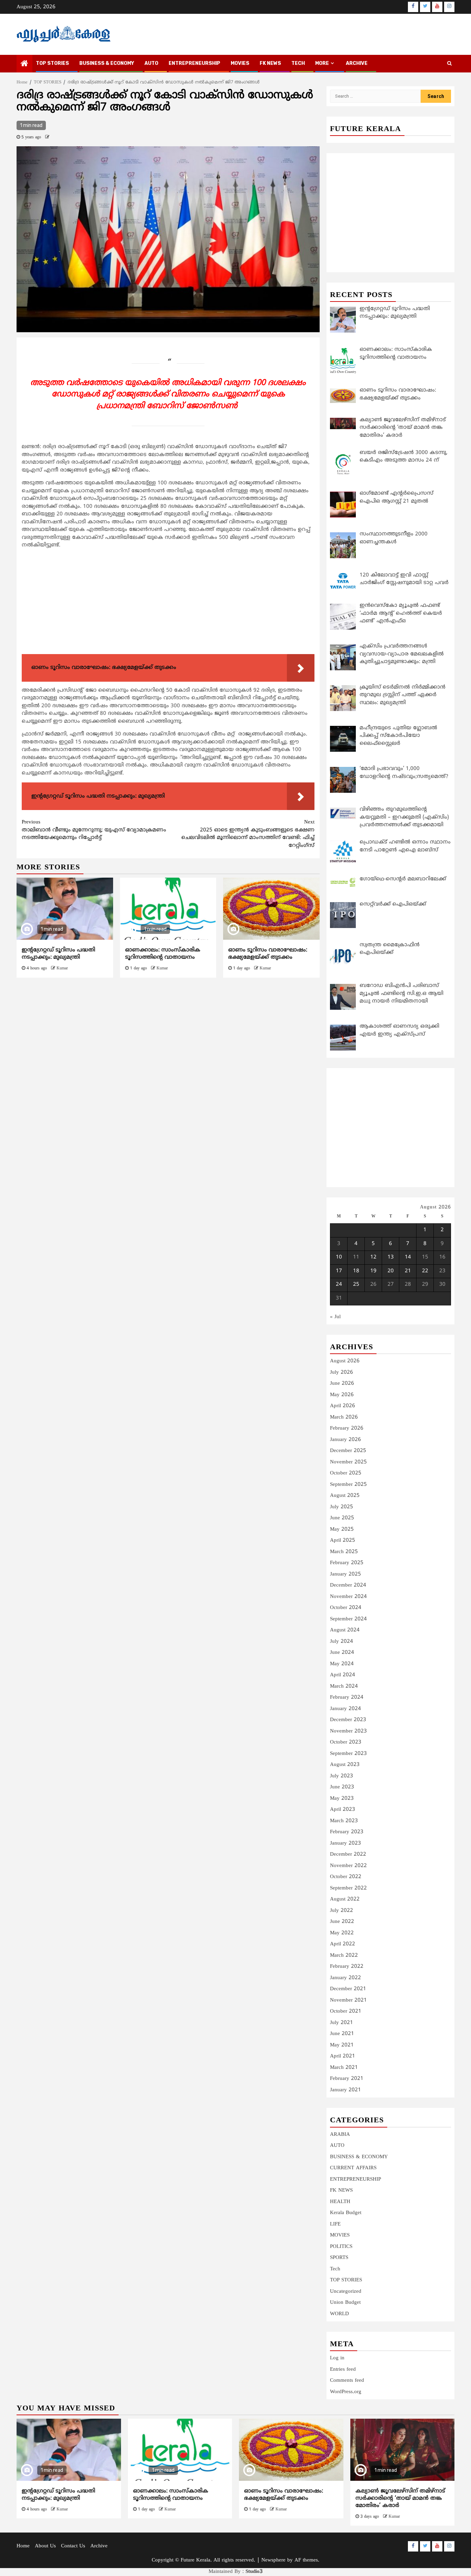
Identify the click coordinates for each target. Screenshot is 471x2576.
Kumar (62, 969)
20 (391, 1271)
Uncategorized (346, 2292)
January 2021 (345, 2090)
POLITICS (341, 2247)
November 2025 (348, 1462)
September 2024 (348, 1619)
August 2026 (345, 1361)
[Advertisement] (168, 603)
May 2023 (342, 1799)
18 (356, 1271)
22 (425, 1271)
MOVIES (240, 63)
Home (23, 2546)
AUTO (151, 63)
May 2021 (342, 2045)
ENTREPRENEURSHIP (194, 63)
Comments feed (347, 2381)
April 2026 (343, 1406)
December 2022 (348, 1854)
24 (339, 1285)
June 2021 (342, 2034)
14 (408, 1257)
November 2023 (348, 1731)
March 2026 (344, 1417)
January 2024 (345, 1709)
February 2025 (347, 1563)
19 (373, 1271)
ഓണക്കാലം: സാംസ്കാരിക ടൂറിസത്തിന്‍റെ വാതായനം (163, 954)
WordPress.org (346, 2392)
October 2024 (346, 1608)
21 (408, 1271)
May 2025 (342, 1529)
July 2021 (342, 2023)
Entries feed (343, 2370)
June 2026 (342, 1384)
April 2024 (343, 1675)
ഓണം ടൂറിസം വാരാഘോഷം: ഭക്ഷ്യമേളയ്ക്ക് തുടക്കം (268, 954)
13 (391, 1257)
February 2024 (347, 1697)
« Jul (335, 1317)
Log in (337, 2358)
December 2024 (348, 1585)
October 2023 (346, 1742)
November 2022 (348, 1866)
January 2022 (345, 1978)
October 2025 (346, 1473)
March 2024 (344, 1686)
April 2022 (343, 1944)
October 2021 (346, 2011)
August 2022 (345, 1899)
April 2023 (343, 1810)
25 (356, 1285)
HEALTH (340, 2202)
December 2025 (348, 1451)
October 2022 (346, 1877)
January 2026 (345, 1440)
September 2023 (348, 1754)
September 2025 (348, 1485)
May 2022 (342, 1933)
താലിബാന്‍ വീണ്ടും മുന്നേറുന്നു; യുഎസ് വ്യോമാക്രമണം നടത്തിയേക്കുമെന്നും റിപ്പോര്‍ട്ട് (94, 830)
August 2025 (345, 1496)
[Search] (449, 64)
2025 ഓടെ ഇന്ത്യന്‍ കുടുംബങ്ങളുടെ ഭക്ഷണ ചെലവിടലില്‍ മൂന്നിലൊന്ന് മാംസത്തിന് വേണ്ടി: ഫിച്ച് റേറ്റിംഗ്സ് (248, 834)
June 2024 (342, 1653)
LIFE (335, 2224)
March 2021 (344, 2068)
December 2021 (348, 1989)
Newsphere (273, 2560)
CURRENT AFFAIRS (353, 2168)
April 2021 (343, 2056)
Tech (335, 2269)
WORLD (339, 2314)
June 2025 (342, 1518)
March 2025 (344, 1552)
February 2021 (347, 2079)
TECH (298, 63)
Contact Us (73, 2546)
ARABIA (340, 2135)
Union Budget (345, 2303)
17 (339, 1271)
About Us (45, 2546)
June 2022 (342, 1922)
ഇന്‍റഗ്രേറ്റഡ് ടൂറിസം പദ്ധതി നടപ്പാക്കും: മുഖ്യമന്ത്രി (58, 954)
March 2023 (344, 1821)
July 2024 (342, 1642)
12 (373, 1257)
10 (339, 1257)
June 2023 (342, 1787)
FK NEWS (270, 63)
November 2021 (348, 2000)
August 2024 (345, 1630)
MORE (322, 63)
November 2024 (348, 1597)
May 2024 (342, 1664)
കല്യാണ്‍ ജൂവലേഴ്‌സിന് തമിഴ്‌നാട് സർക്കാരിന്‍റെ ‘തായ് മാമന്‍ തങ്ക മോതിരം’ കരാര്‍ (400, 2498)
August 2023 (345, 1765)
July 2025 (342, 1507)
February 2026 (347, 1428)
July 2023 (342, 1776)
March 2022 (344, 1956)
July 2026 (342, 1373)
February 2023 (347, 1832)
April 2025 (343, 1541)
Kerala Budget (346, 2213)
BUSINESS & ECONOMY (107, 63)
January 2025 (345, 1574)
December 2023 (348, 1720)
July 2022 (342, 1911)
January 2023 (345, 1843)
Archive (357, 63)
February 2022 (347, 1967)
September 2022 (348, 1888)
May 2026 (342, 1395)
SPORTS (339, 2258)
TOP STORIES (52, 63)
